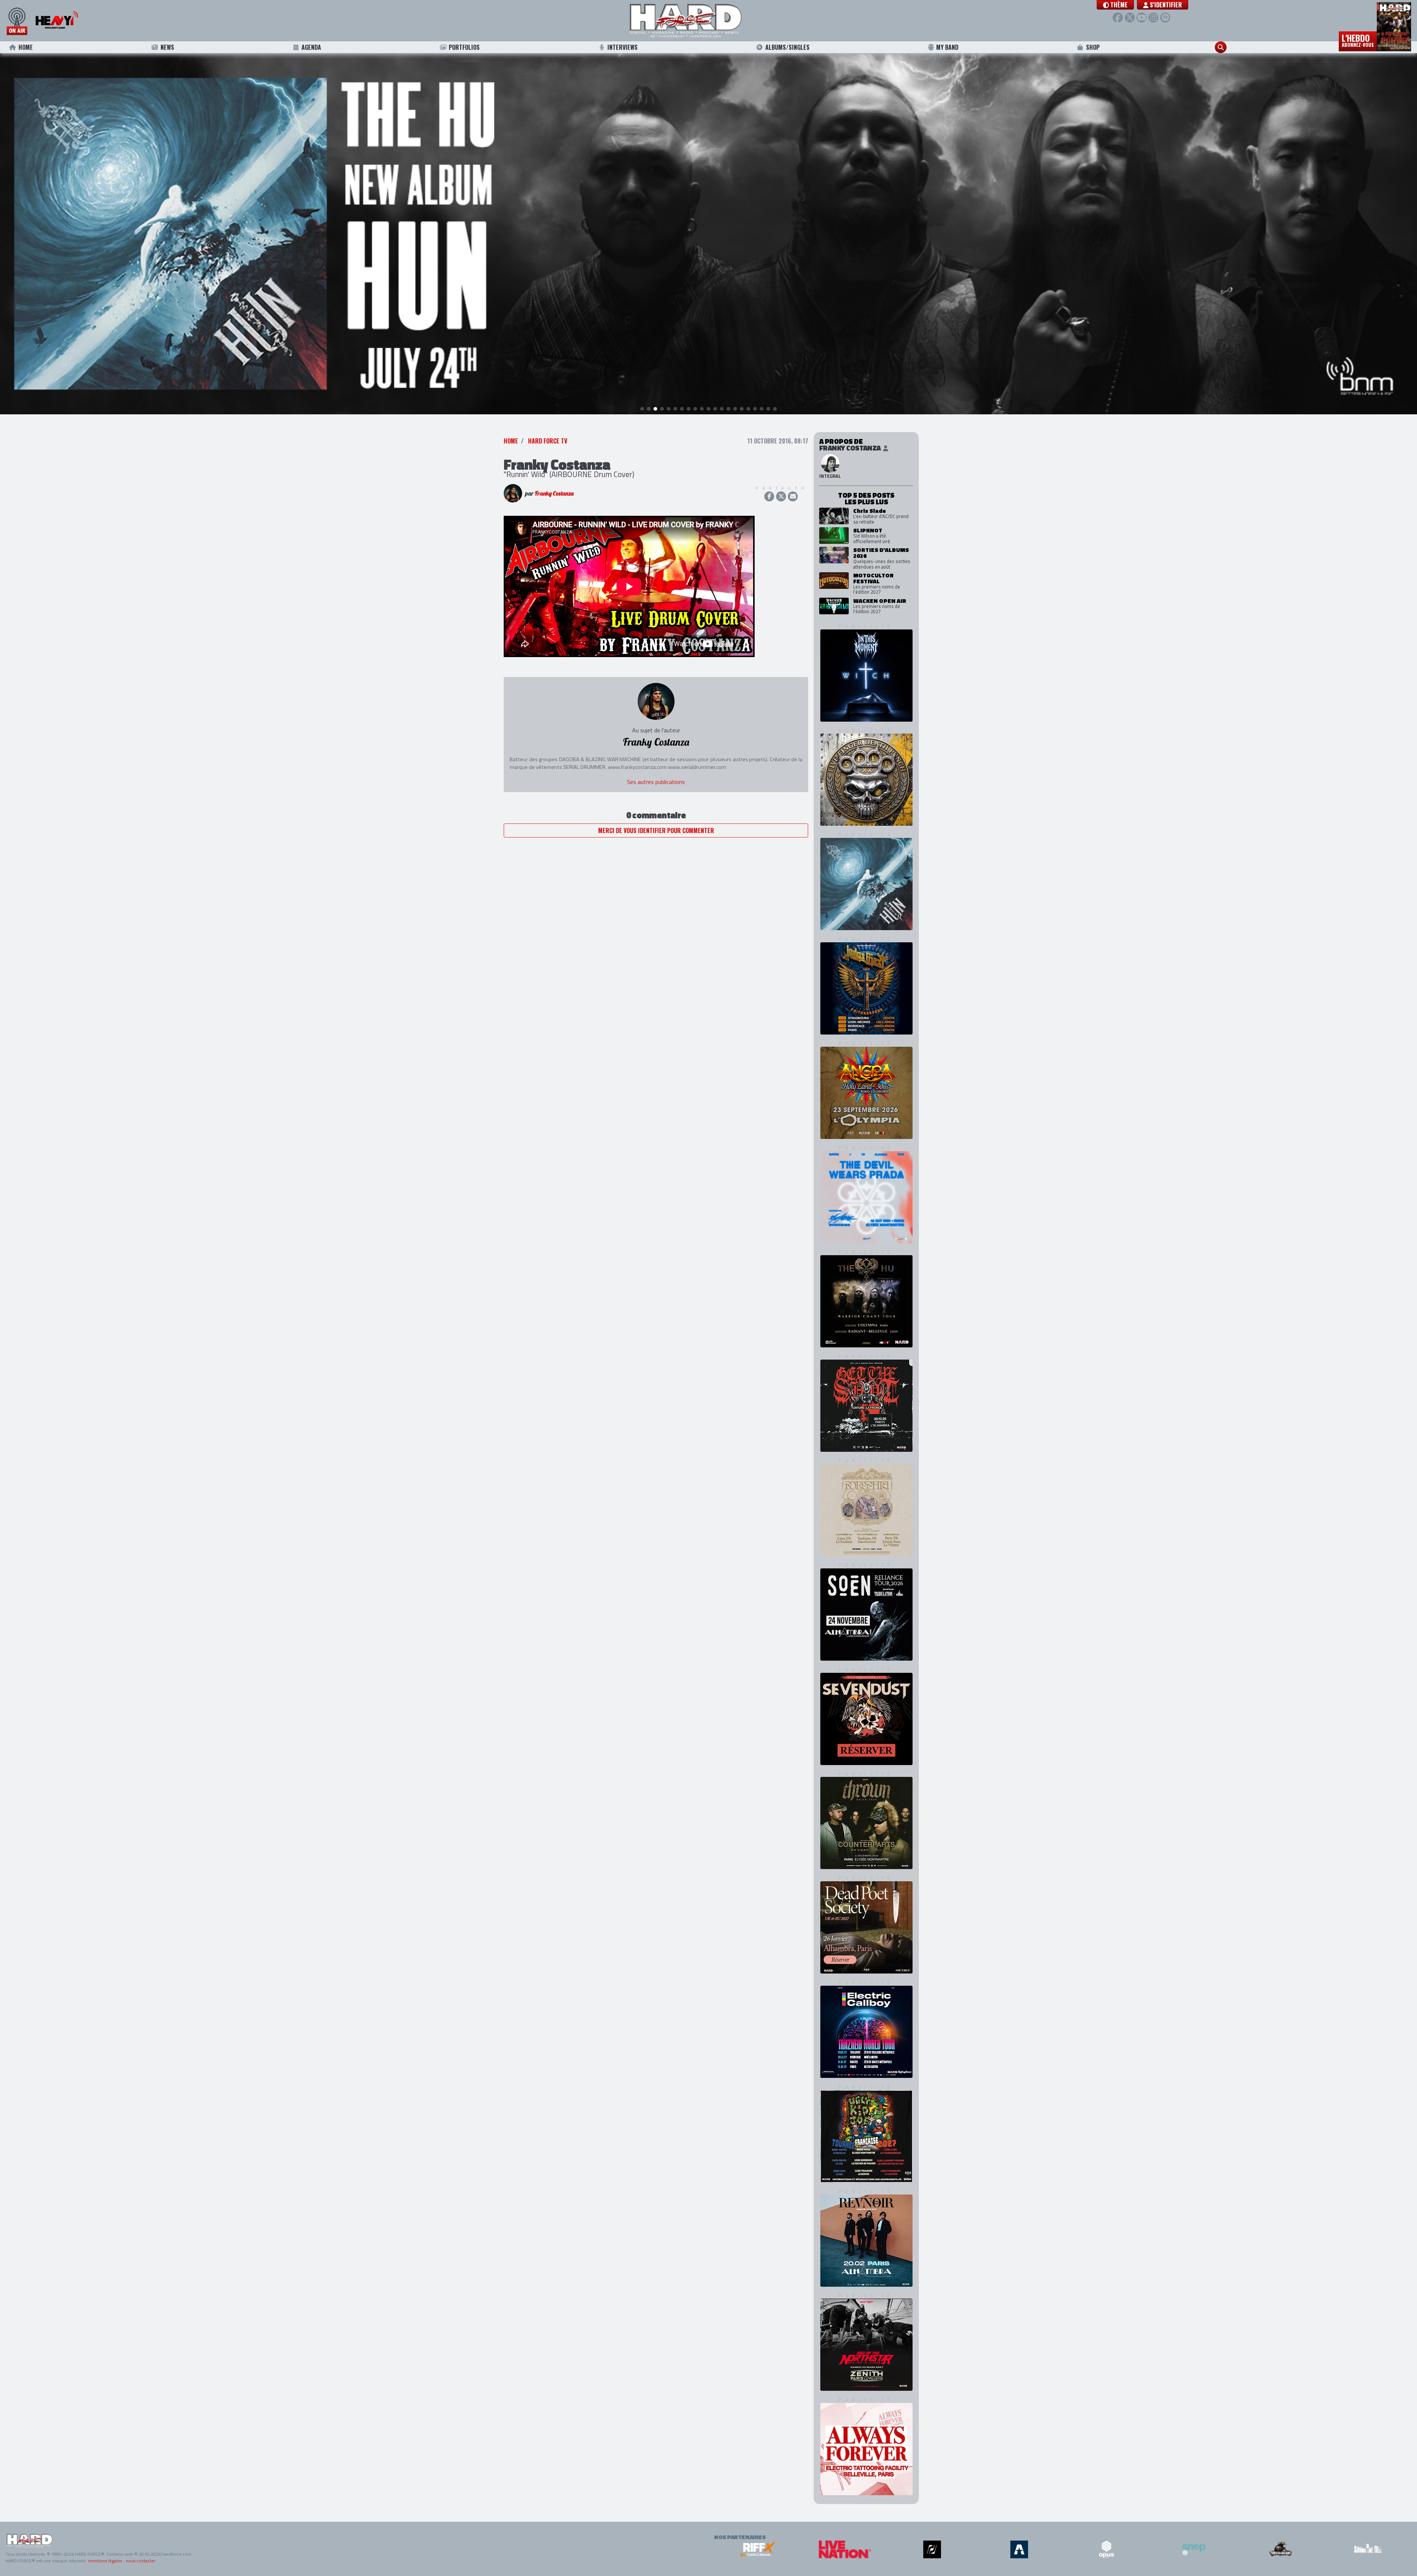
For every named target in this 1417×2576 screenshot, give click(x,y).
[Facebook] (1118, 18)
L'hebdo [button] (1358, 40)
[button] (1115, 5)
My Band (947, 47)
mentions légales (105, 2561)
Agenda (311, 47)
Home (26, 47)
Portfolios (464, 47)
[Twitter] (1130, 18)
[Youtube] (1142, 18)
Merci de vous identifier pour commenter (656, 831)
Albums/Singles (787, 47)
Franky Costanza (554, 493)
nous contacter (141, 2561)
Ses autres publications (656, 782)
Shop (1093, 47)
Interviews (623, 47)
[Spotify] (1165, 18)
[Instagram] (1153, 18)
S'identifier (1165, 5)
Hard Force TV (548, 441)
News (167, 47)
